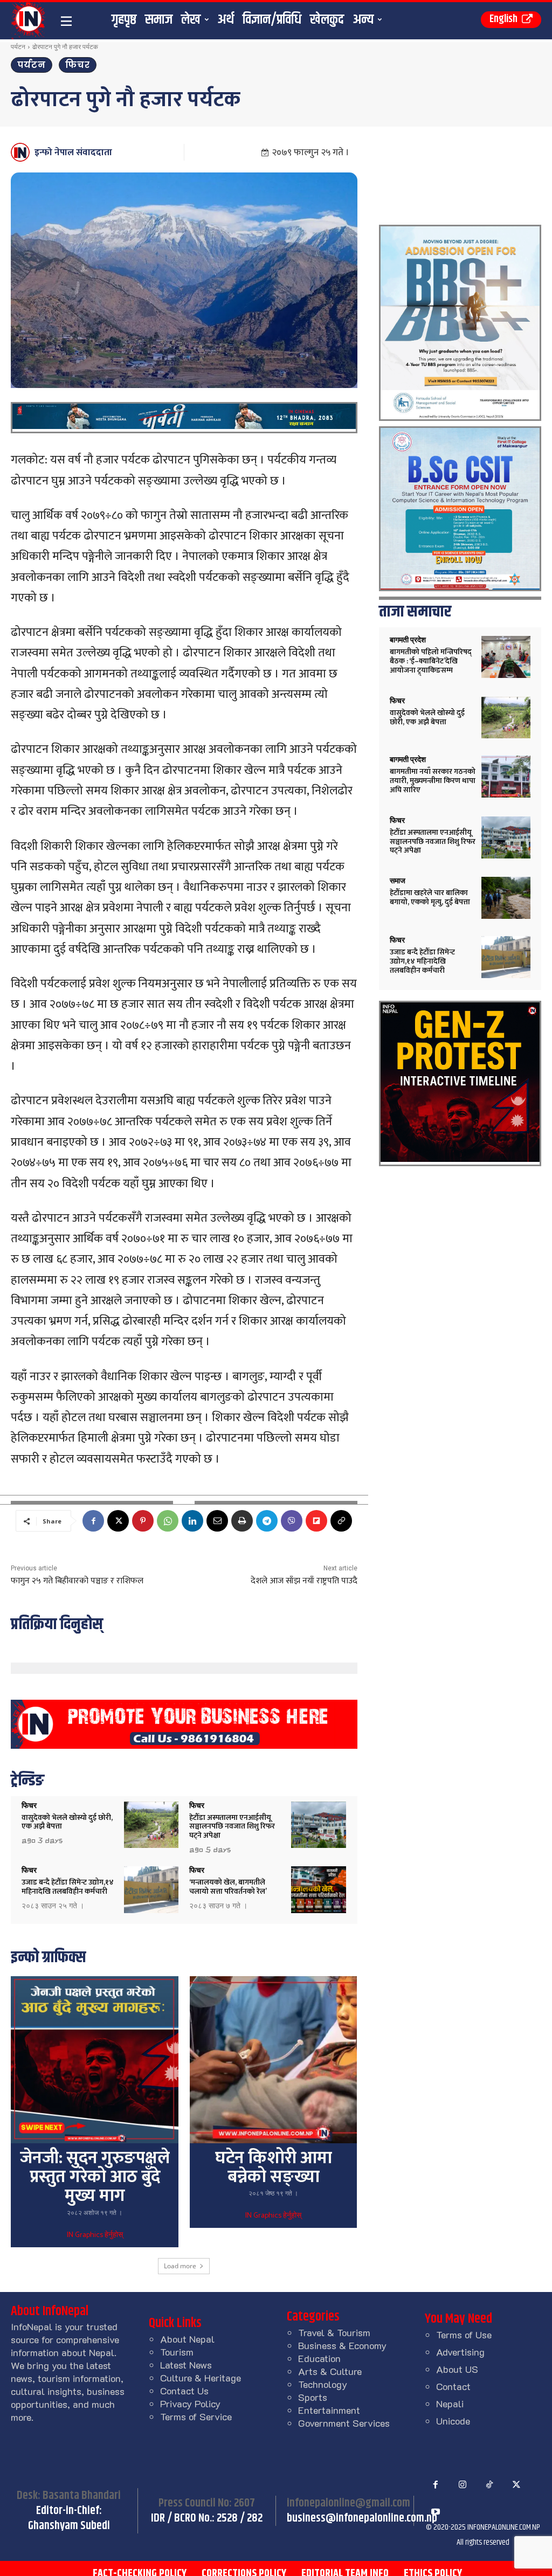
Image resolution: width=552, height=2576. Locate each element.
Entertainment (329, 2410)
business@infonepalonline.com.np (362, 2518)
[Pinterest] (143, 1521)
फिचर (78, 65)
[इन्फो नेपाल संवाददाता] (22, 152)
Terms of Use (464, 2335)
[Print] (242, 1521)
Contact (453, 2386)
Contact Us (184, 2391)
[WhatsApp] (168, 1521)
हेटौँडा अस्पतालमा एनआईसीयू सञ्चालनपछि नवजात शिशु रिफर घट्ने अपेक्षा (232, 1827)
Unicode (453, 2421)
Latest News (186, 2365)
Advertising (460, 2352)
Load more (180, 2266)
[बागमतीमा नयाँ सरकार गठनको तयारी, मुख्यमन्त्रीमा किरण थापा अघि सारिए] (506, 777)
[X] (118, 1521)
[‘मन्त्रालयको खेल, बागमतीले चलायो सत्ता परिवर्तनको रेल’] (319, 1890)
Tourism (177, 2352)
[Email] (217, 1521)
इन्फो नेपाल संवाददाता (73, 153)
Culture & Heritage (201, 2378)
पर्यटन (18, 47)
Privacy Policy (190, 2404)
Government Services (344, 2423)
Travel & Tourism (334, 2332)
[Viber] (292, 1521)
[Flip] (316, 1521)
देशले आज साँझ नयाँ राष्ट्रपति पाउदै (304, 1581)
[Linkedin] (192, 1521)
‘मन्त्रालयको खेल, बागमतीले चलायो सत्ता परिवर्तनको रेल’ (228, 1887)
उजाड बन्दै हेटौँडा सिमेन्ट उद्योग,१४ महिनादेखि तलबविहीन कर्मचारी (68, 1887)
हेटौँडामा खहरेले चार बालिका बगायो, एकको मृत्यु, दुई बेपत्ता (430, 897)
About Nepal (187, 2339)
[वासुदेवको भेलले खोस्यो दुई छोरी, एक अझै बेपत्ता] (151, 1825)
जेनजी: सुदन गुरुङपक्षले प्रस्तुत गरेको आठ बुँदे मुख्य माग (95, 2177)
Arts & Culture (330, 2371)
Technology (323, 2384)
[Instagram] (463, 2485)
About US (457, 2369)
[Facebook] (93, 1521)
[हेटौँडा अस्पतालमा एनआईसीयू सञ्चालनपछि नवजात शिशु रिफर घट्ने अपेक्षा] (319, 1825)
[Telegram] (267, 1521)
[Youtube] (436, 2512)
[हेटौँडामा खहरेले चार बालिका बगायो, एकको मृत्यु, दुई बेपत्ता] (506, 898)
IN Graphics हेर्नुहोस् (95, 2235)
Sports (313, 2397)
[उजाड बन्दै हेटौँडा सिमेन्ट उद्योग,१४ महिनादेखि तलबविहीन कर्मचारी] (151, 1890)
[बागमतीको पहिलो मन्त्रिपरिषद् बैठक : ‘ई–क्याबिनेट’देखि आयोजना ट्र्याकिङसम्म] (506, 657)
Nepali (450, 2404)
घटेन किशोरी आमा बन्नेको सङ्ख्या (274, 2168)
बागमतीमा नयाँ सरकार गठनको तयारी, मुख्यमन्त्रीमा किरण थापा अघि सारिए (433, 781)
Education (319, 2358)
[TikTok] (489, 2485)
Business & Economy (342, 2345)
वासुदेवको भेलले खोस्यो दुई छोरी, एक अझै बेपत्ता (67, 1822)
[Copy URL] (341, 1521)
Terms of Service (196, 2416)
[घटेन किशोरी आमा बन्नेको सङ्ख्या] (273, 2060)
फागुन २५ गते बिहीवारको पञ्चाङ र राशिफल (77, 1581)
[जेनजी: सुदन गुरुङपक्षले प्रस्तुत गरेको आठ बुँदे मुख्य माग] (94, 2060)
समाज (398, 881)
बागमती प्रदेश (408, 640)
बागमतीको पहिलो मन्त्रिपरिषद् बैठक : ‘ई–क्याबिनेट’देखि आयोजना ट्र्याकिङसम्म (431, 661)
